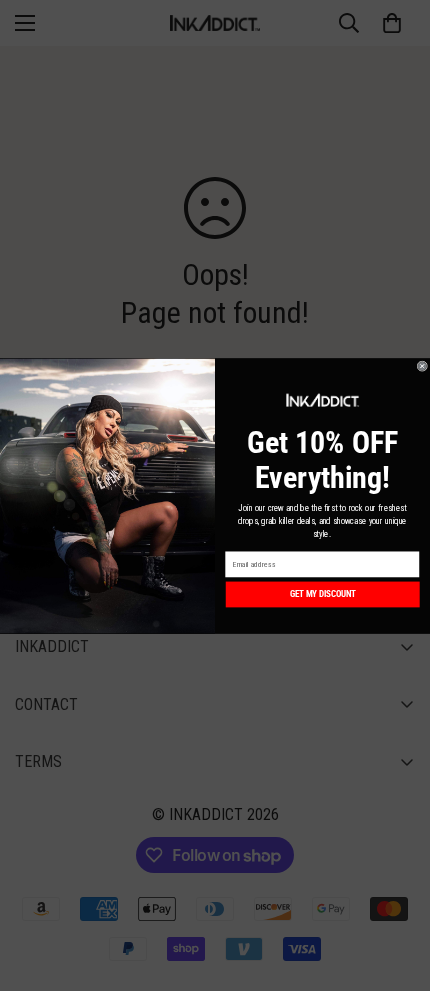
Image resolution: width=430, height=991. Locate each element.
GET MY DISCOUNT (322, 594)
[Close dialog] (422, 365)
